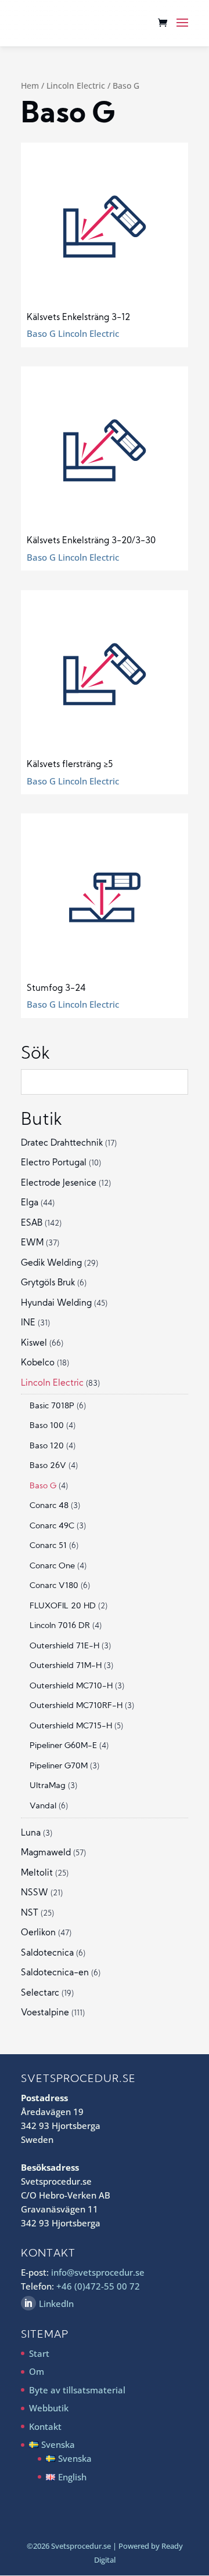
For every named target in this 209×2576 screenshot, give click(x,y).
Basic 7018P (52, 1406)
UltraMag (48, 1786)
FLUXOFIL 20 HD (63, 1606)
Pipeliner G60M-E (63, 1746)
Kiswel (34, 1344)
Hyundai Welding (56, 1304)
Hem (30, 86)
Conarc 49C (52, 1526)
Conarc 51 (48, 1546)
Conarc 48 (49, 1506)
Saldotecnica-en (55, 1973)
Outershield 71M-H (66, 1666)
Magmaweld (46, 1853)
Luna (31, 1834)
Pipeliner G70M (59, 1766)
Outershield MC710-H (71, 1686)
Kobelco (38, 1363)
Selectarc (40, 1994)
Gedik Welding (51, 1264)
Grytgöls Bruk (48, 1283)
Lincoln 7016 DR (60, 1626)
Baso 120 (47, 1446)
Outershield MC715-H (71, 1726)
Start (39, 2353)
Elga (30, 1203)
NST (30, 1914)
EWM (32, 1243)
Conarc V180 (54, 1586)
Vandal (43, 1806)
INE (28, 1323)
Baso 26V (48, 1466)
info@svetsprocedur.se (98, 2272)
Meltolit (37, 1874)
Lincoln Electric (76, 86)
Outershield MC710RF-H (76, 1706)
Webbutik (49, 2408)
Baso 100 (47, 1426)
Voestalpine (45, 2013)
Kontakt (45, 2426)
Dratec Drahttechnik (62, 1144)
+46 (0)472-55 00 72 (98, 2286)
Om (37, 2371)
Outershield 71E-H (64, 1646)
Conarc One (52, 1566)
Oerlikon (38, 1933)
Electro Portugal (54, 1163)
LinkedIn (56, 2303)
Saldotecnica (47, 1954)
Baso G (43, 1486)
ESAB (32, 1224)
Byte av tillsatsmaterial (77, 2390)
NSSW (35, 1893)
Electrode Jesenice (59, 1184)
